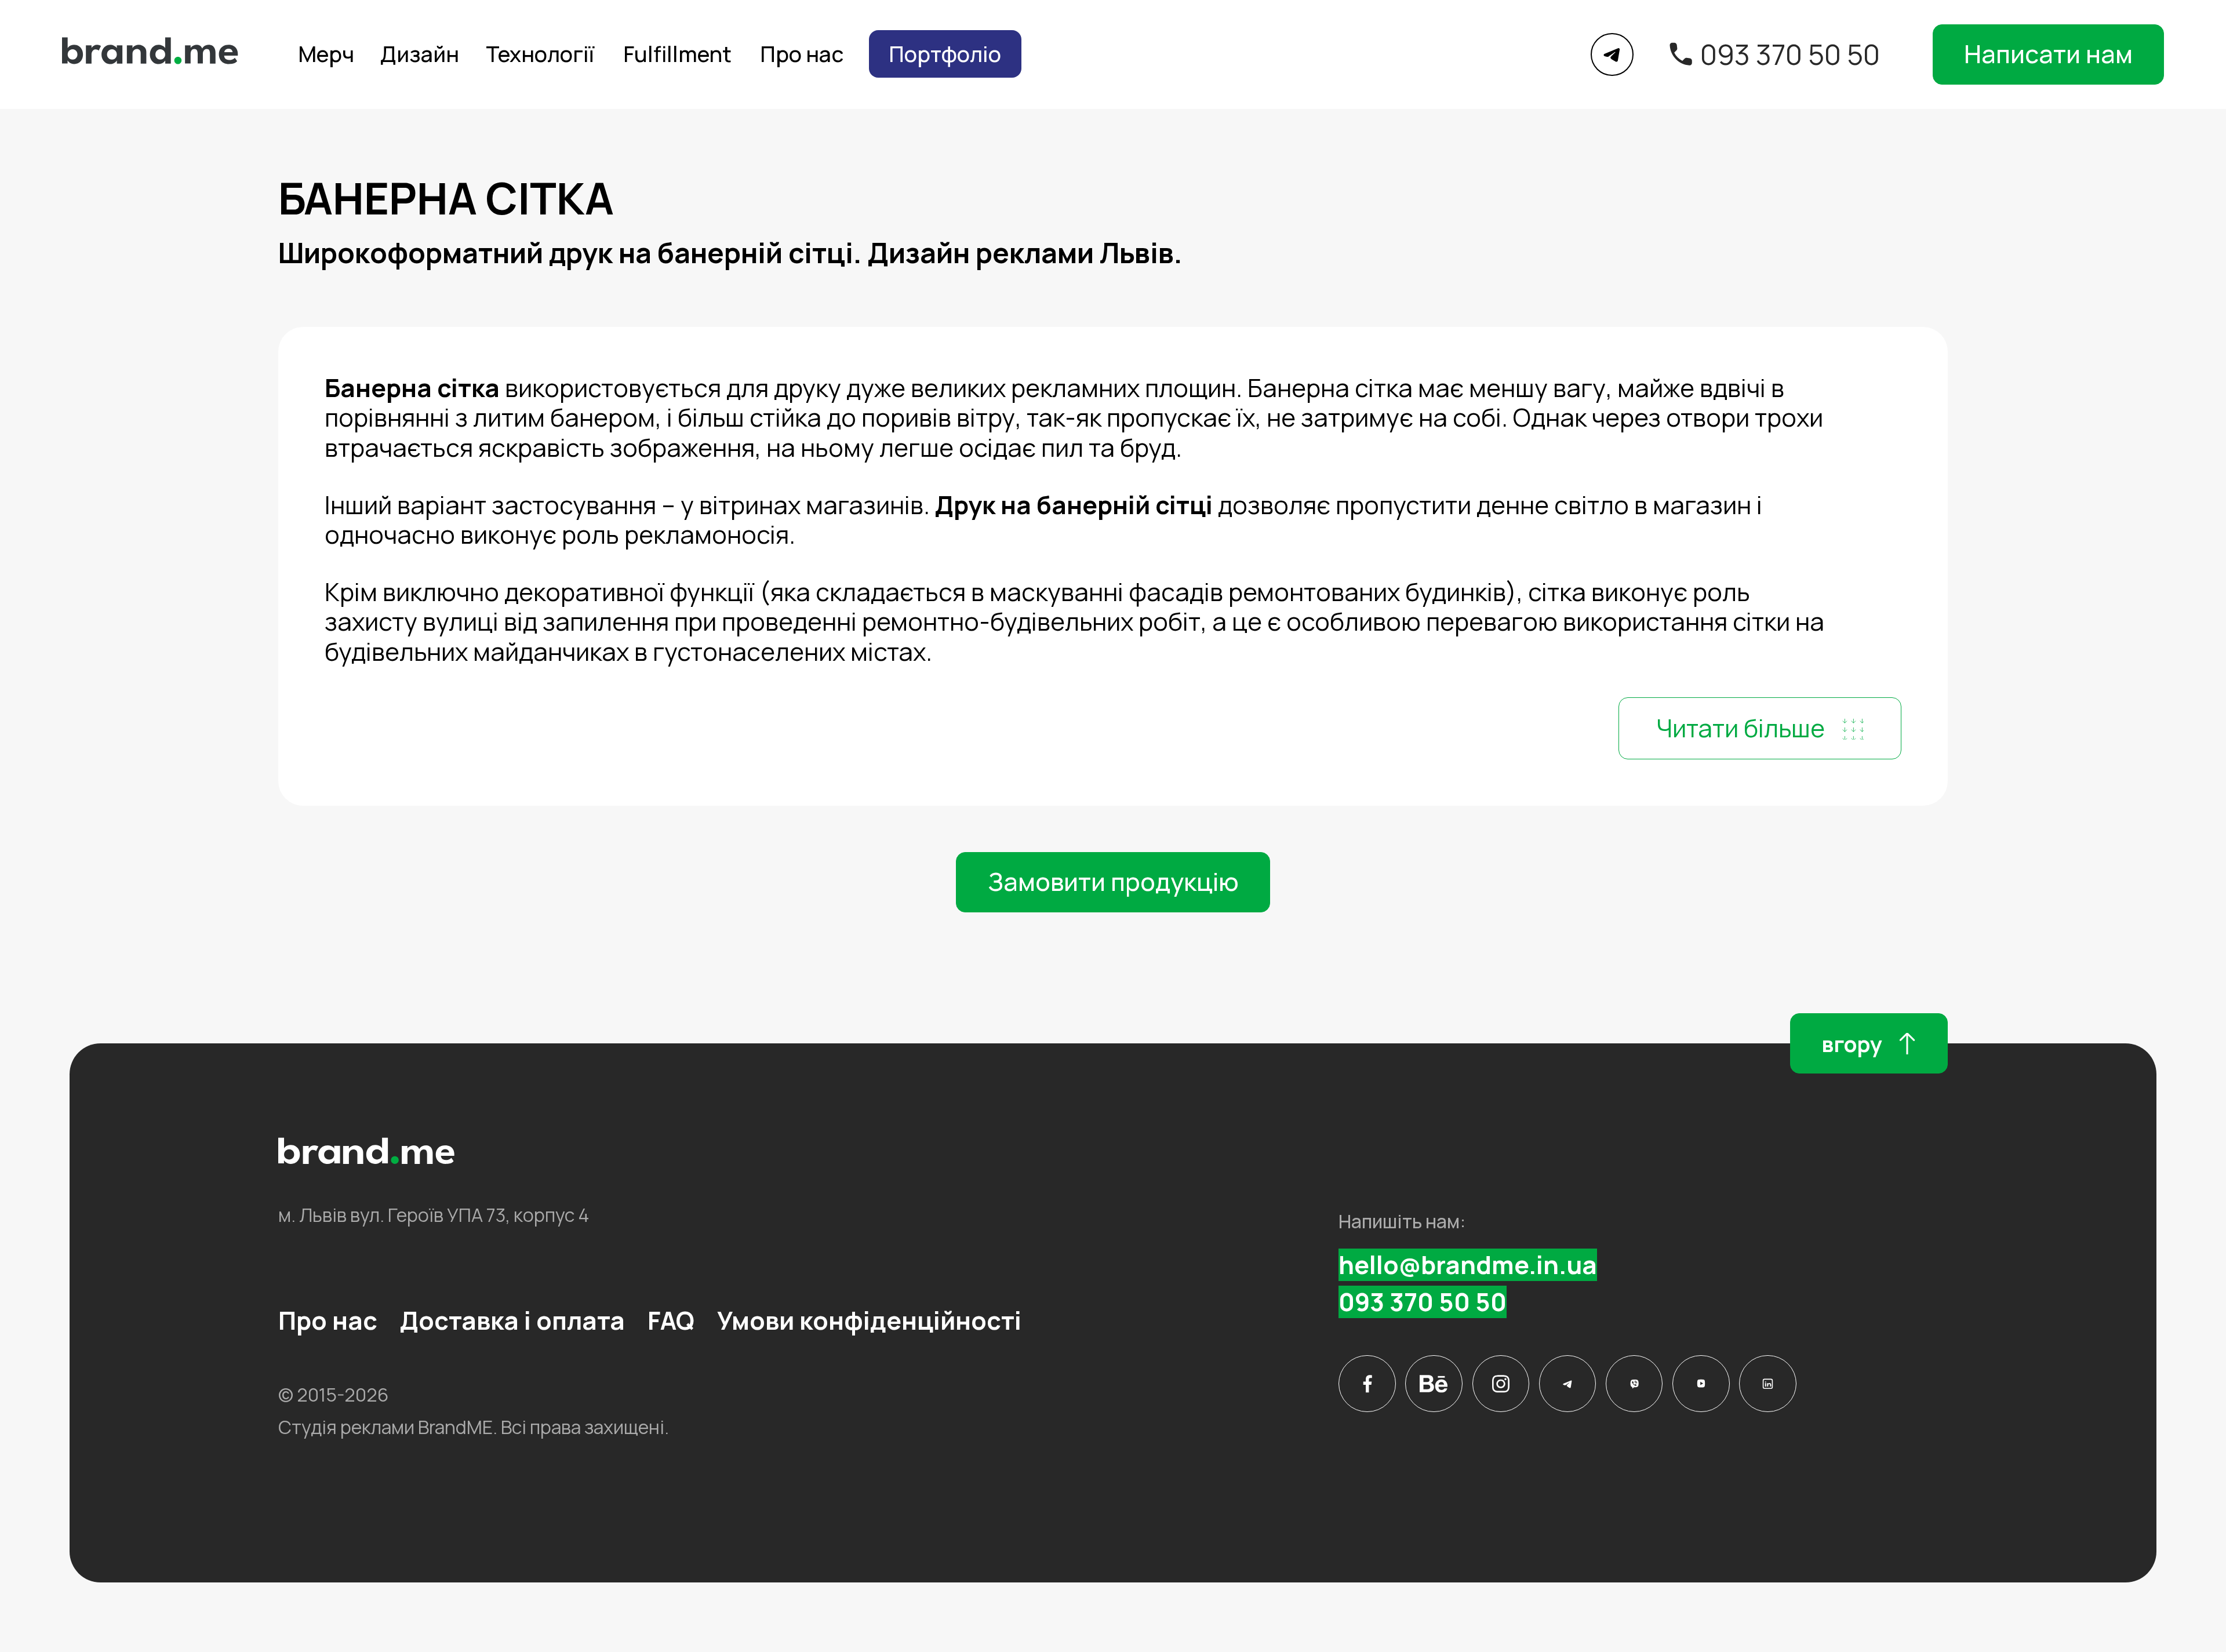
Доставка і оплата (512, 1320)
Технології (540, 54)
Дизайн (420, 54)
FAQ (671, 1320)
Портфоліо (945, 54)
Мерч (326, 54)
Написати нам (2048, 54)
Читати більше (1741, 728)
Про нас (802, 54)
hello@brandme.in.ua (1468, 1265)
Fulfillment (677, 54)
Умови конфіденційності (869, 1320)
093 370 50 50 (1790, 54)
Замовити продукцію (1113, 882)
